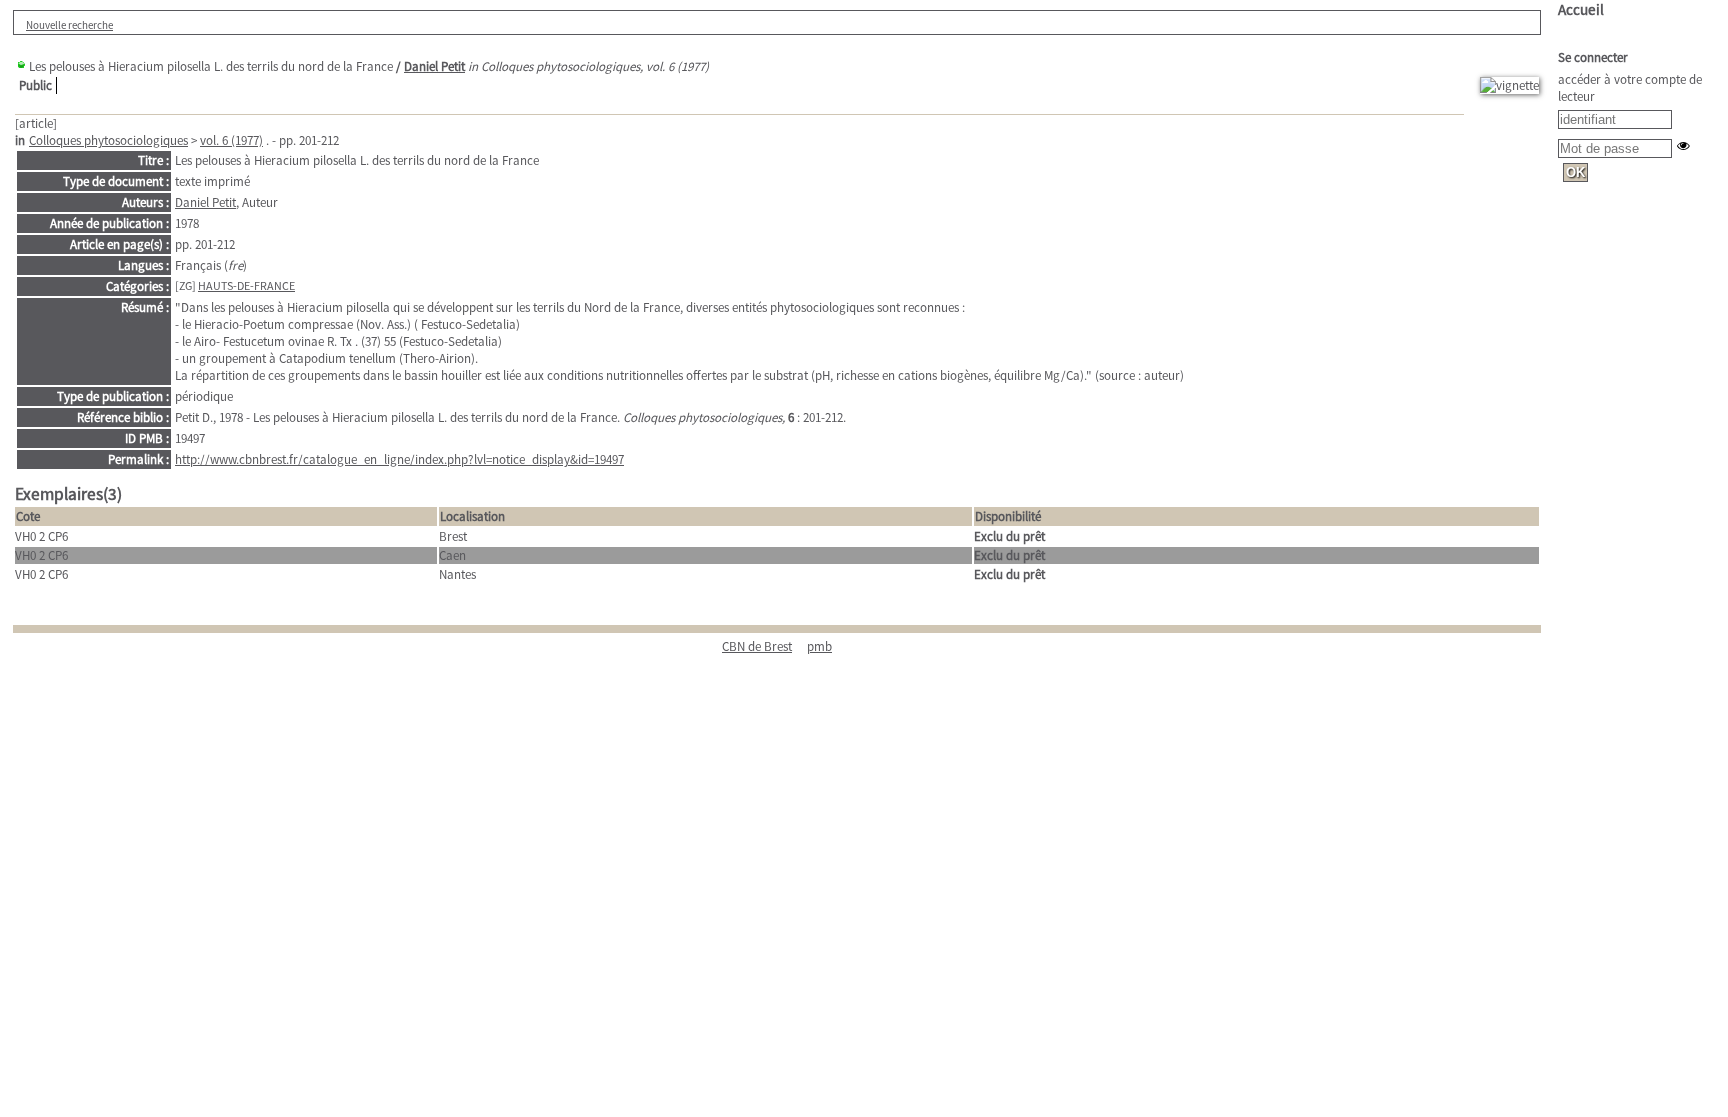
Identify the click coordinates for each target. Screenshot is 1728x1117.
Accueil (1581, 9)
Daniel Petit (434, 66)
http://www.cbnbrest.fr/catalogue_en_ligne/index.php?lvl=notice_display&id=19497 (399, 459)
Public (35, 85)
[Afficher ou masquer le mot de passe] (1683, 145)
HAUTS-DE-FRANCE (246, 285)
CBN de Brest (757, 646)
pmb (819, 646)
